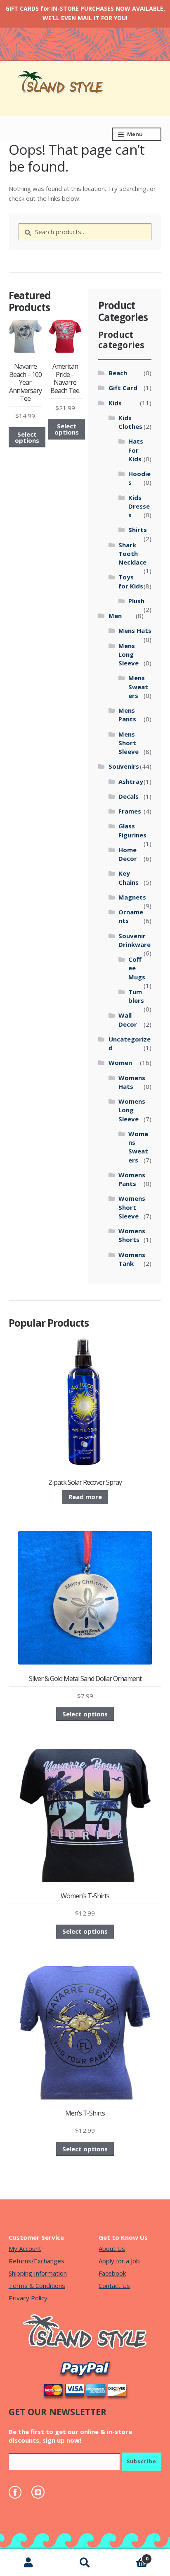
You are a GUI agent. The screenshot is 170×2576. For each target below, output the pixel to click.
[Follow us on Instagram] (42, 2492)
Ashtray (131, 781)
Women (120, 1062)
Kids (115, 403)
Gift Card (123, 388)
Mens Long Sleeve (129, 654)
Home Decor (128, 854)
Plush (136, 601)
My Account (25, 2248)
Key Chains (129, 878)
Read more (85, 1497)
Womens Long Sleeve (132, 1110)
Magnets (132, 897)
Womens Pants (132, 1179)
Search (85, 2563)
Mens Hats (135, 630)
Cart (131, 2556)
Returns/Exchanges (37, 2261)
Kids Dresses (139, 506)
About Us (112, 2248)
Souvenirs (124, 766)
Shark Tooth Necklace (132, 554)
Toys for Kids (131, 581)
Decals (129, 796)
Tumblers (136, 996)
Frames (130, 811)
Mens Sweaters (138, 687)
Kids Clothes (130, 422)
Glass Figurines (132, 830)
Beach (118, 373)
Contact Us (114, 2285)
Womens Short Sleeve (132, 1207)
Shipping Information (38, 2273)
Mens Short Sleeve (129, 743)
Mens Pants (127, 715)
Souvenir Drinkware (135, 940)
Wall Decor (128, 1019)
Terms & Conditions (37, 2285)
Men (115, 616)
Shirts (138, 530)
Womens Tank (132, 1259)
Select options (27, 437)
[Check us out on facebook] (19, 2492)
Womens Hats (132, 1082)
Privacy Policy (28, 2298)
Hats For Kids (136, 450)
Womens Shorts (132, 1235)
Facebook (112, 2273)
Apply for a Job (119, 2261)
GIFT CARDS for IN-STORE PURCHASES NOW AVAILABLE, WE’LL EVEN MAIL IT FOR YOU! (85, 13)
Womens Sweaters (138, 1147)
